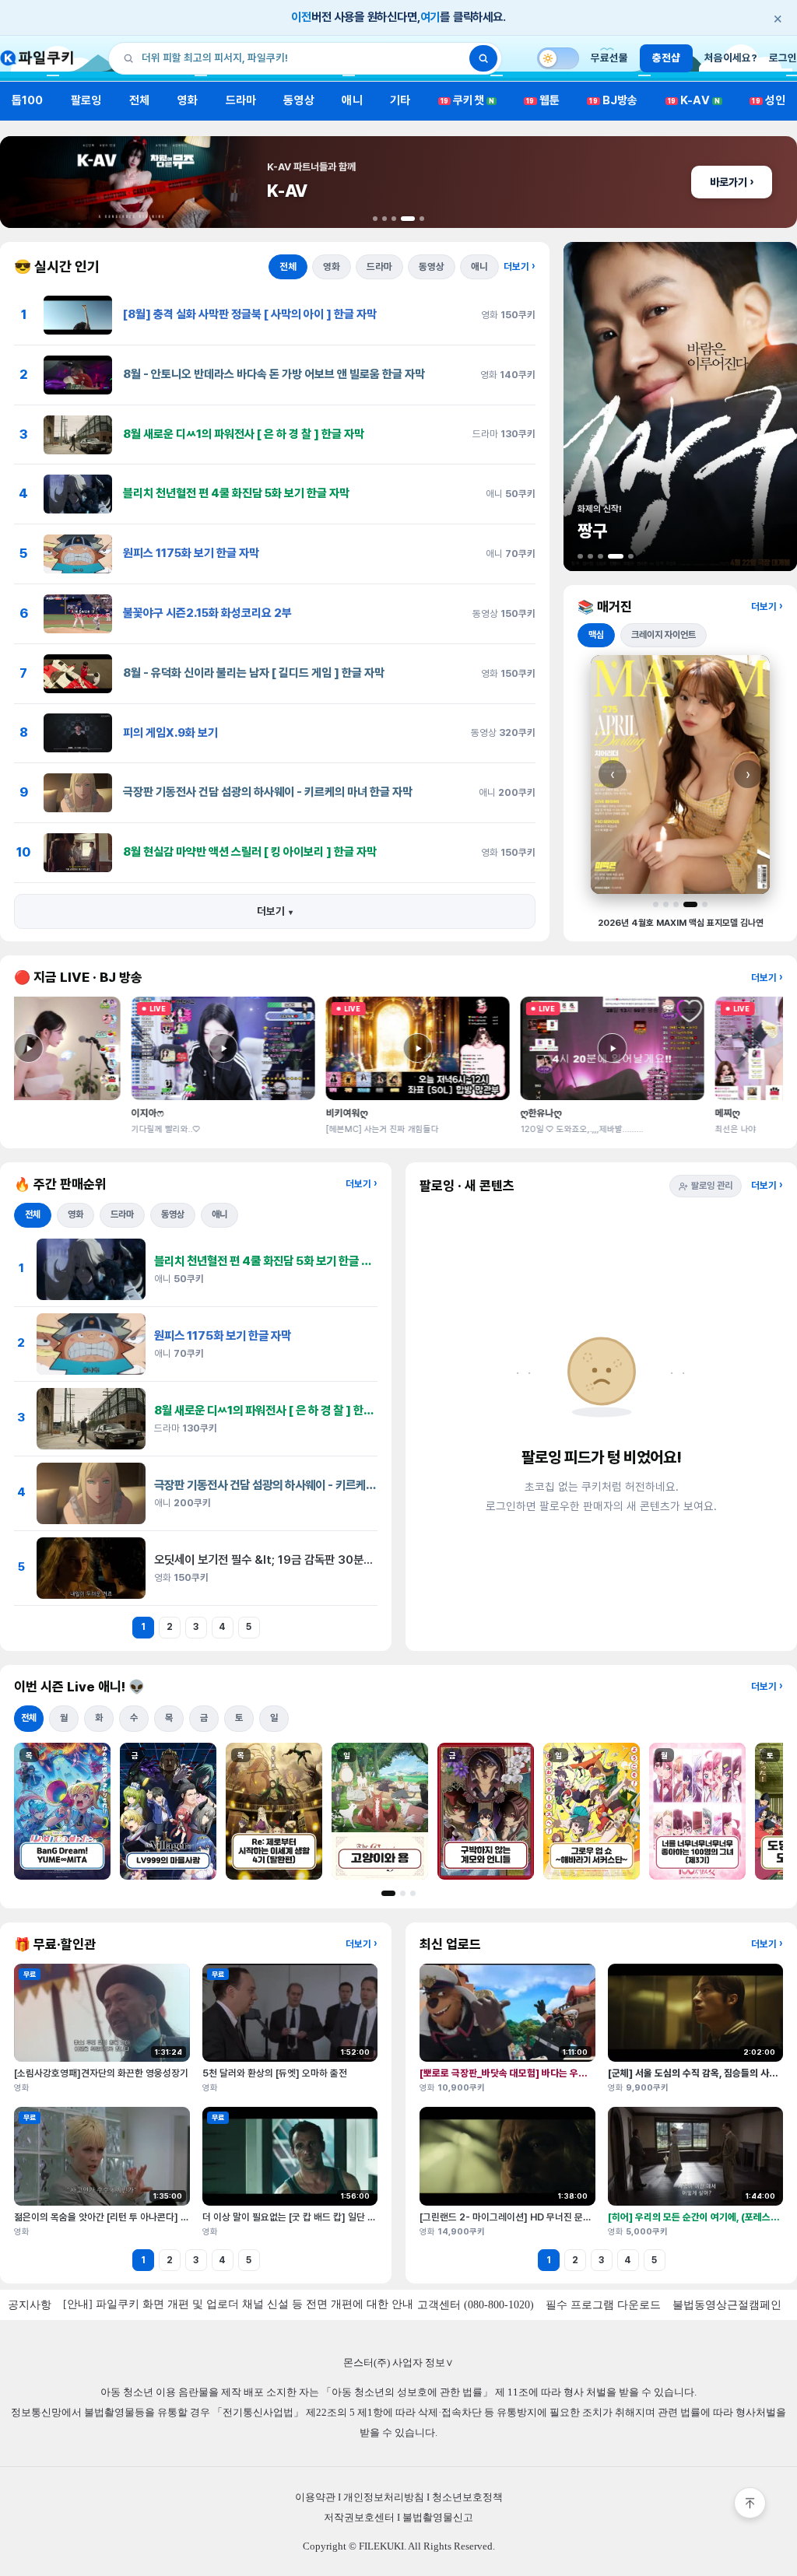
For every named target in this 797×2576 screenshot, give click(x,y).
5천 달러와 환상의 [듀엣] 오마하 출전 (275, 2073)
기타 (400, 100)
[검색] (483, 58)
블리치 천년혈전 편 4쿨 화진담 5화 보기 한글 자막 (236, 493)
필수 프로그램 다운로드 (603, 2305)
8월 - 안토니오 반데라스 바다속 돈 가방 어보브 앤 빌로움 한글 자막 (274, 374)
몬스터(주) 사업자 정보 (398, 2362)
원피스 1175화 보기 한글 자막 (191, 553)
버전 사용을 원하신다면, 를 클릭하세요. (537, 18)
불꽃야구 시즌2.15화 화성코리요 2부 (207, 613)
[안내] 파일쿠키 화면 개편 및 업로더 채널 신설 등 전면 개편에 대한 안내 (238, 2304)
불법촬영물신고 (438, 2517)
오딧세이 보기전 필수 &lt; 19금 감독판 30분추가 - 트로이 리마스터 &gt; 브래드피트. (354, 1560)
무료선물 (609, 58)
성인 (769, 100)
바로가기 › (732, 182)
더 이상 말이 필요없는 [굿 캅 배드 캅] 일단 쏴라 (293, 2217)
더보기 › (520, 266)
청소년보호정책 (467, 2497)
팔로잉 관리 (712, 1186)
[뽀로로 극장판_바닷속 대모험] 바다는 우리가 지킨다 (521, 2073)
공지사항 (30, 2305)
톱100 (28, 100)
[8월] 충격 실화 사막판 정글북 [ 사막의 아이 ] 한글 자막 (250, 314)
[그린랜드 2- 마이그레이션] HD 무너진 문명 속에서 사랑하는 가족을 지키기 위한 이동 (585, 2217)
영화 (188, 100)
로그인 (783, 58)
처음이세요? (731, 58)
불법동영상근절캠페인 (727, 2305)
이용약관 (315, 2497)
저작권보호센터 (359, 2517)
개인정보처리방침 (384, 2497)
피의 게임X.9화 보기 (170, 733)
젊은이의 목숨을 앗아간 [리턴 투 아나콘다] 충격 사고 (116, 2217)
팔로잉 (86, 100)
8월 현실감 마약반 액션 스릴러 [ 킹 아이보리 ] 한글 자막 (250, 852)
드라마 (241, 100)
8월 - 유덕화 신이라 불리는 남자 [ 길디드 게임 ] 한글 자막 (254, 673)
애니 (352, 100)
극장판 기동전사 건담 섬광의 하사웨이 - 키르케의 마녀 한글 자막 (268, 792)
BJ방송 (613, 100)
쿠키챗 (467, 100)
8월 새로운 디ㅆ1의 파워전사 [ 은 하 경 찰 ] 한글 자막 (244, 434)
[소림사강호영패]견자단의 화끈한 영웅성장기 (101, 2073)
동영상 (298, 100)
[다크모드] (558, 58)
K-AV (694, 100)
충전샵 (666, 58)
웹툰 (543, 100)
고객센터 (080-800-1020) (476, 2305)
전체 (139, 100)
